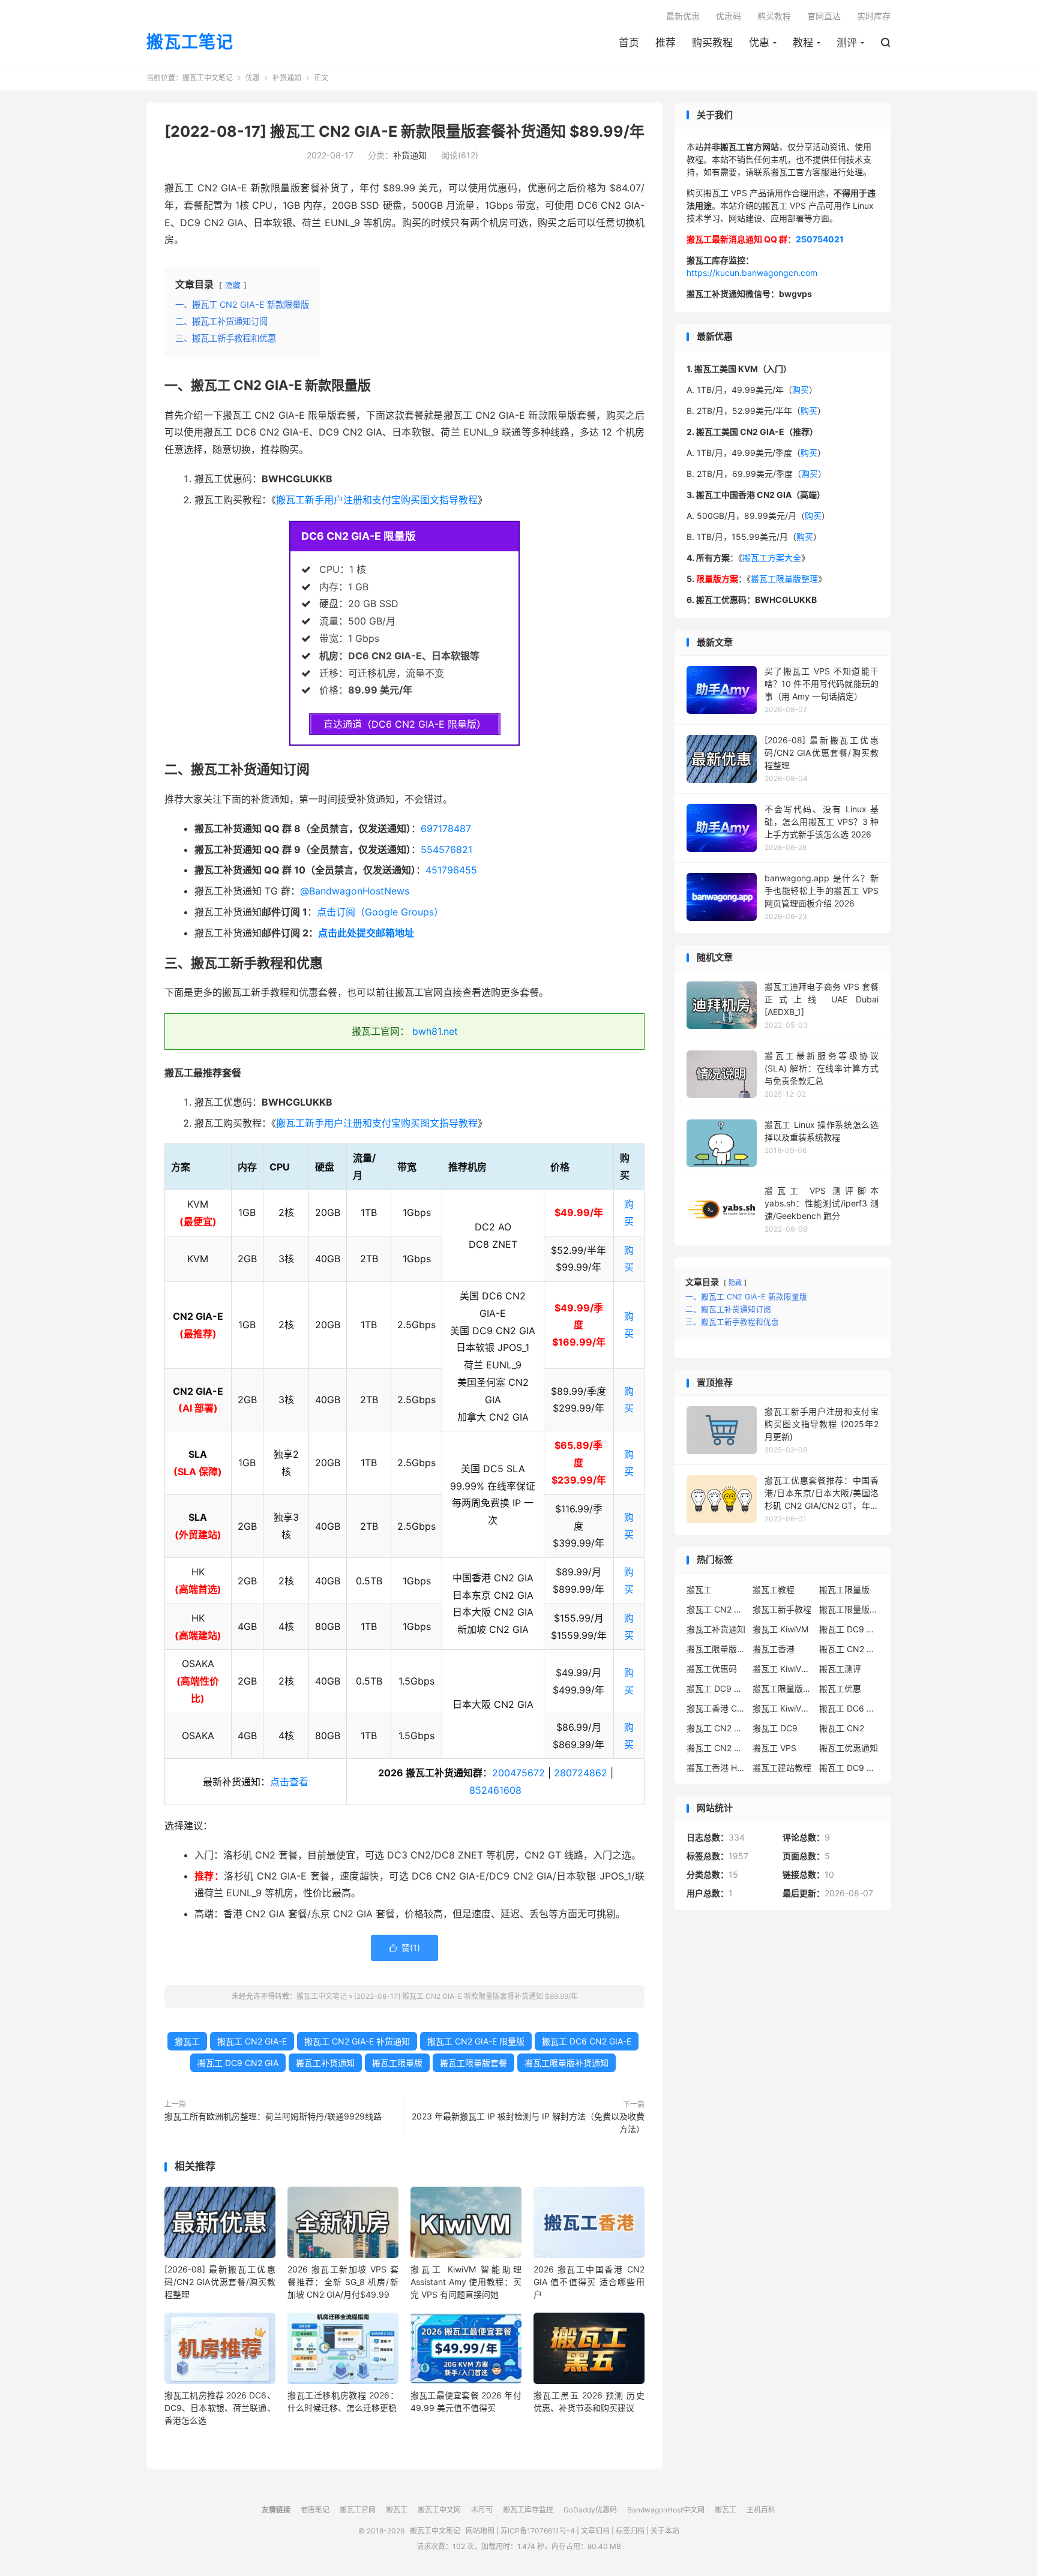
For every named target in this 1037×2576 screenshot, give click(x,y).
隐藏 (233, 285)
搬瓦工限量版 (397, 2063)
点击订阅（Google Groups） (380, 912)
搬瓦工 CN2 (842, 1728)
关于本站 (665, 2531)
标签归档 (630, 2531)
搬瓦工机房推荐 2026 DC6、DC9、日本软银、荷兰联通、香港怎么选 (220, 2408)
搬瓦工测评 (840, 1669)
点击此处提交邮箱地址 (366, 933)
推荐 (666, 43)
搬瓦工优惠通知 (849, 1748)
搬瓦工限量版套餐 (473, 2063)
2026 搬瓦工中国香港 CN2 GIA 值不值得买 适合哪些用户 (589, 2282)
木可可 (482, 2510)
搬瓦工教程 (774, 1589)
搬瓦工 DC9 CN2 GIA (238, 2063)
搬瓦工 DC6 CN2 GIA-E (587, 2041)
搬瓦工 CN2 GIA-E (252, 2041)
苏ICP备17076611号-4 (538, 2531)
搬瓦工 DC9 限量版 (849, 1768)
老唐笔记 (315, 2510)
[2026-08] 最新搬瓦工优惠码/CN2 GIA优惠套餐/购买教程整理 (220, 2282)
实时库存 (874, 16)
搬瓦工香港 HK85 (717, 1768)
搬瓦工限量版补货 (717, 1649)
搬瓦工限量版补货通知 (567, 2063)
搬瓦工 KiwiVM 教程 (783, 1669)
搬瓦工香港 (774, 1649)
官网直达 (824, 16)
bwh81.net (435, 1031)
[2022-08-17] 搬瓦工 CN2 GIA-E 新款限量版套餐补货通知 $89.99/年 (404, 131)
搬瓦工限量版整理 (784, 579)
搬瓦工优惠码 (712, 1669)
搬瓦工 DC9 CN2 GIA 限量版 (717, 1688)
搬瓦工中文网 (439, 2510)
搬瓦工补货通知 (325, 2063)
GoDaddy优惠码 (590, 2510)
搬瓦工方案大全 (772, 558)
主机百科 (761, 2510)
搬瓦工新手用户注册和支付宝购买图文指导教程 (377, 500)
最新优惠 (683, 16)
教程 (803, 43)
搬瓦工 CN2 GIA (717, 1609)
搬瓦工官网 (358, 2510)
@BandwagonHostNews (355, 891)
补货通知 (287, 78)
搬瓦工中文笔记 (208, 78)
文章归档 (595, 2531)
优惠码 (729, 16)
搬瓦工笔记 (190, 43)
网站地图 (480, 2531)
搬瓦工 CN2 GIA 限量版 (717, 1748)
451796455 (451, 870)
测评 (847, 43)
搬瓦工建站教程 (782, 1768)
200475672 (518, 1773)
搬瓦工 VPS (774, 1748)
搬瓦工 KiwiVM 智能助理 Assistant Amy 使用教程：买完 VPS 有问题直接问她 (466, 2282)
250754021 (820, 239)
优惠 (759, 43)
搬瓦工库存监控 (528, 2510)
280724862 (581, 1773)
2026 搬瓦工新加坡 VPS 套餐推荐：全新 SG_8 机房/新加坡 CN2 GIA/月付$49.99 (343, 2282)
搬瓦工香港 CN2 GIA (717, 1708)
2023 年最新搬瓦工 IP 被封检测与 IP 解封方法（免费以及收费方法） (528, 2122)
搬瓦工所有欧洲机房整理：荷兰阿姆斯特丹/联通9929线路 (273, 2116)
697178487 (446, 828)
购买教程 (712, 43)
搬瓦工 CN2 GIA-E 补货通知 (357, 2041)
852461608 (495, 1790)
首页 (629, 43)
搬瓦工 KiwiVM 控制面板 (783, 1708)
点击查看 (289, 1782)
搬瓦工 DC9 (775, 1728)
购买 (801, 390)
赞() (404, 1948)
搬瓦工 (187, 2041)
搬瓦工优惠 (840, 1688)
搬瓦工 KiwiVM (780, 1629)
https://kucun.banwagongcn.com (752, 273)
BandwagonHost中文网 (666, 2510)
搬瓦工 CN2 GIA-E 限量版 (476, 2041)
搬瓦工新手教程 (782, 1609)
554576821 (446, 849)
